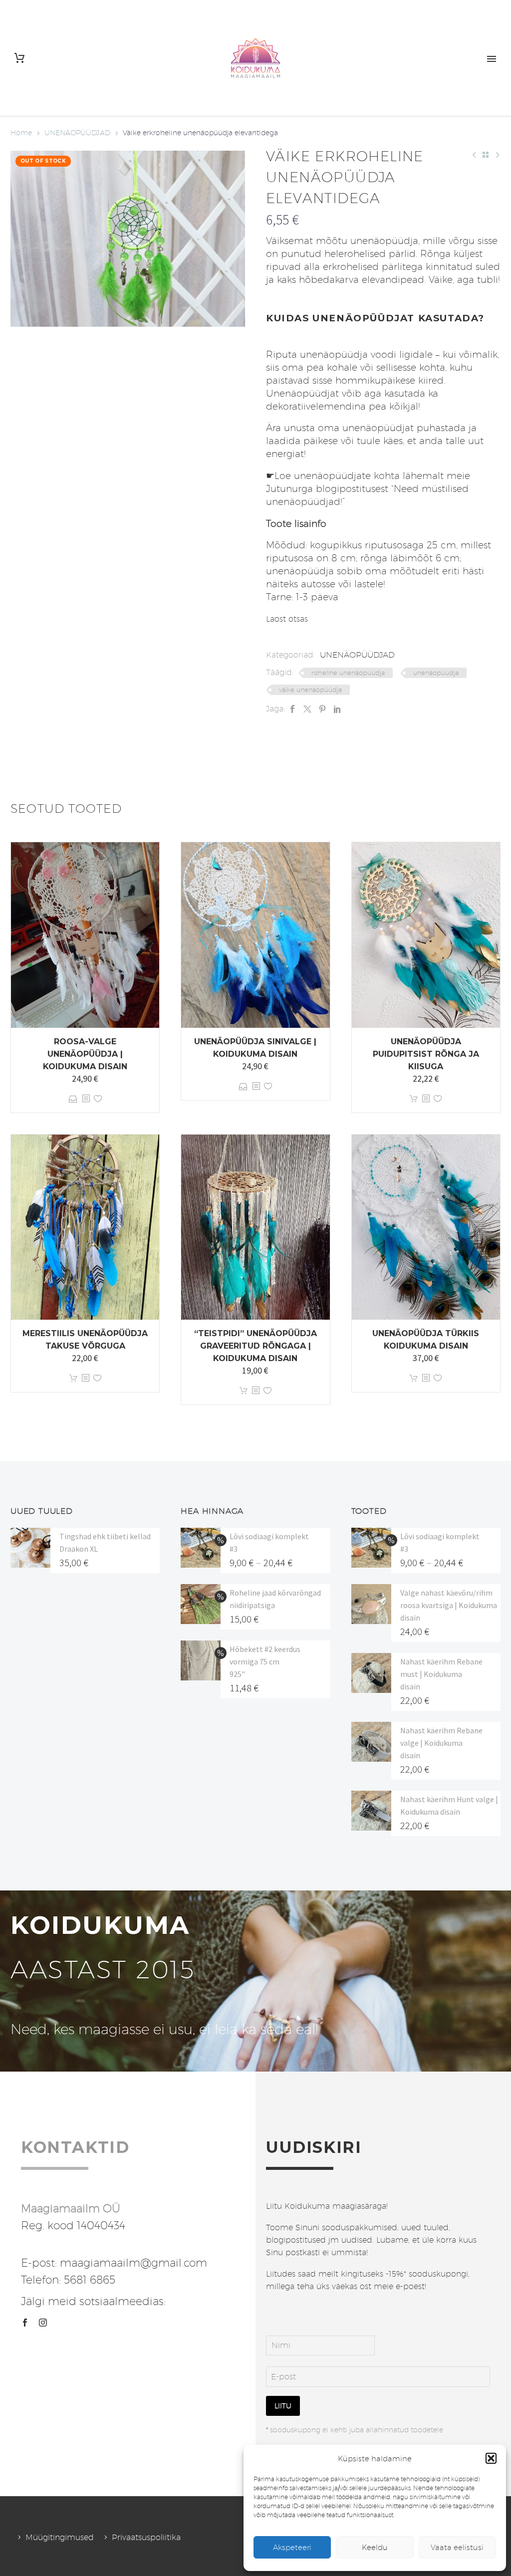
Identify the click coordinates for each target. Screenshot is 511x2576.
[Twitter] (307, 709)
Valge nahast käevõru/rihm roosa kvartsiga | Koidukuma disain (449, 1605)
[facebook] (25, 2323)
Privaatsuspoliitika (146, 2537)
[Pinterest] (322, 709)
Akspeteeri (292, 2547)
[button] (491, 2458)
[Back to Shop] (486, 155)
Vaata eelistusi (457, 2547)
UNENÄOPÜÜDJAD (77, 133)
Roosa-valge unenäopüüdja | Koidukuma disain (85, 1054)
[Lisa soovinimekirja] (98, 1099)
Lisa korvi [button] (414, 1099)
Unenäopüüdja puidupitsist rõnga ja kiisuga (426, 1054)
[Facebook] (292, 709)
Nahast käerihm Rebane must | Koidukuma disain (441, 1674)
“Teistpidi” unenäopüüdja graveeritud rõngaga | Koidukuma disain (255, 1346)
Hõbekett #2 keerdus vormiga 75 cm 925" (265, 1661)
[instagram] (43, 2323)
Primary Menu (492, 59)
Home (21, 133)
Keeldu (375, 2547)
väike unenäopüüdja (310, 690)
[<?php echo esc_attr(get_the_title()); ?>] (86, 1099)
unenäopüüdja (436, 673)
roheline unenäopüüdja (348, 673)
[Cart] (19, 58)
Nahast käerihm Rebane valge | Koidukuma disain (441, 1743)
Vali (73, 1099)
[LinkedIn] (337, 709)
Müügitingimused (60, 2537)
